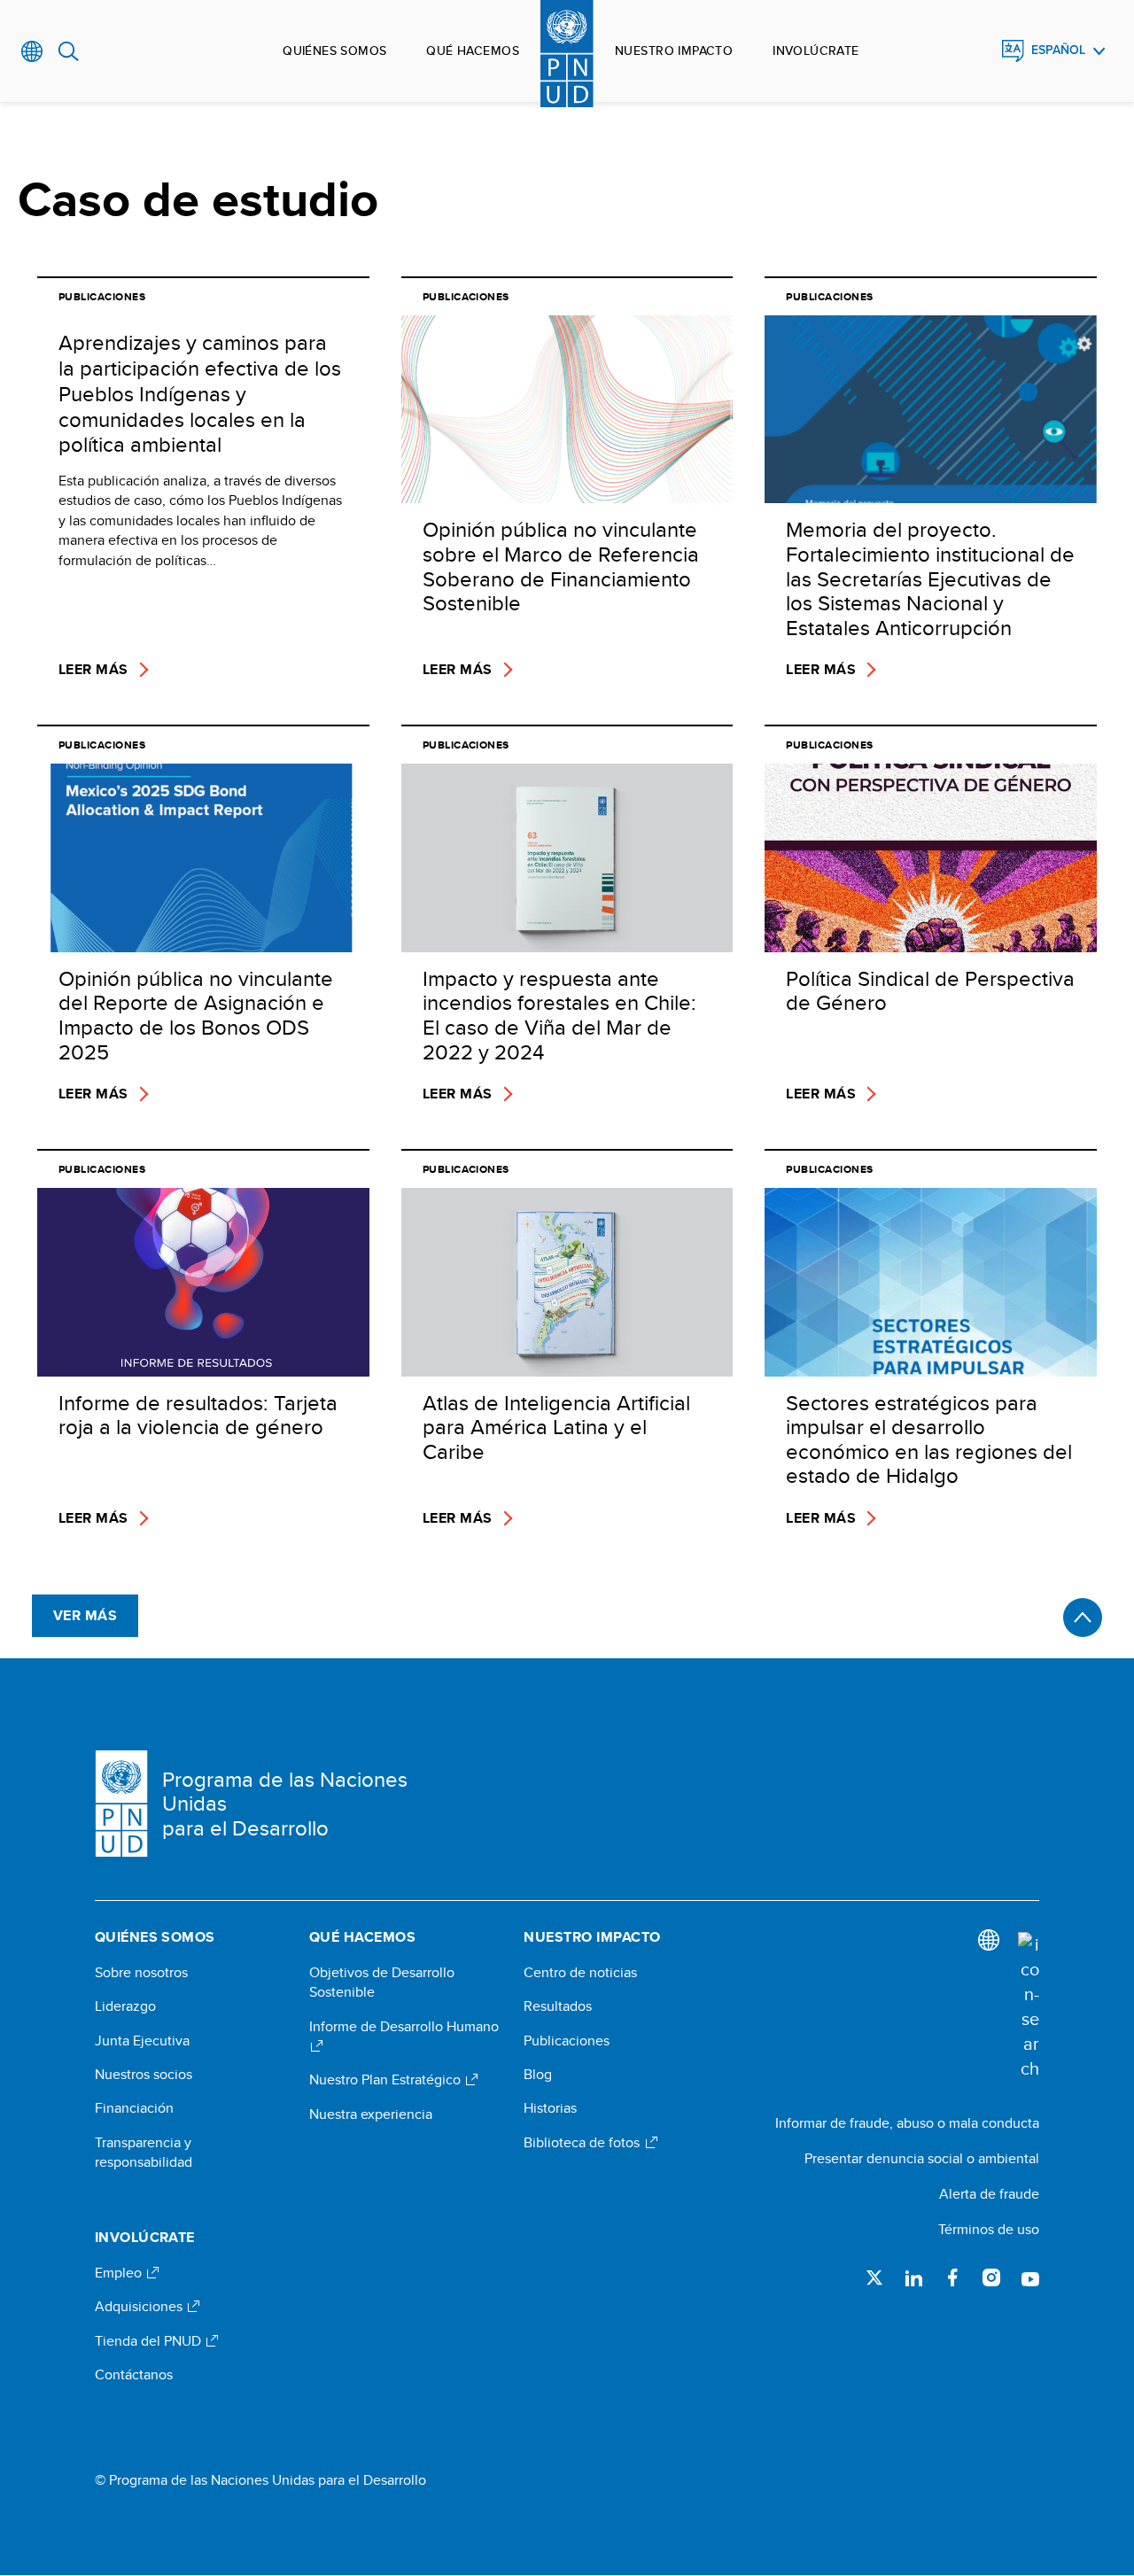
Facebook (952, 2277)
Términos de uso (989, 2229)
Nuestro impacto (674, 50)
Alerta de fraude (989, 2194)
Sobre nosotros (141, 1973)
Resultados (558, 2006)
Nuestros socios (144, 2075)
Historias (550, 2108)
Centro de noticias (580, 1973)
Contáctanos (134, 2375)
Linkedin (913, 2277)
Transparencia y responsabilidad (144, 2153)
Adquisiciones (140, 2307)
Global (32, 51)
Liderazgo (125, 2006)
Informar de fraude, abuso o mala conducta (907, 2123)
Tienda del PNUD (150, 2341)
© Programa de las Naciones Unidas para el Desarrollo (260, 2480)
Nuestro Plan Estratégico (387, 2080)
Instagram (991, 2277)
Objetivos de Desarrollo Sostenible (382, 1982)
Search (69, 51)
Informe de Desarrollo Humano (404, 2027)
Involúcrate (816, 50)
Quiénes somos (334, 50)
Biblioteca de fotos (583, 2143)
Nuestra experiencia (371, 2114)
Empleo (120, 2273)
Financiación (134, 2108)
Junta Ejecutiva (142, 2041)
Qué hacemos (473, 50)
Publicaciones (567, 2041)
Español (1058, 50)
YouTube (1030, 2277)
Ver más (85, 1615)
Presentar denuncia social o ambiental (922, 2158)
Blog (538, 2075)
